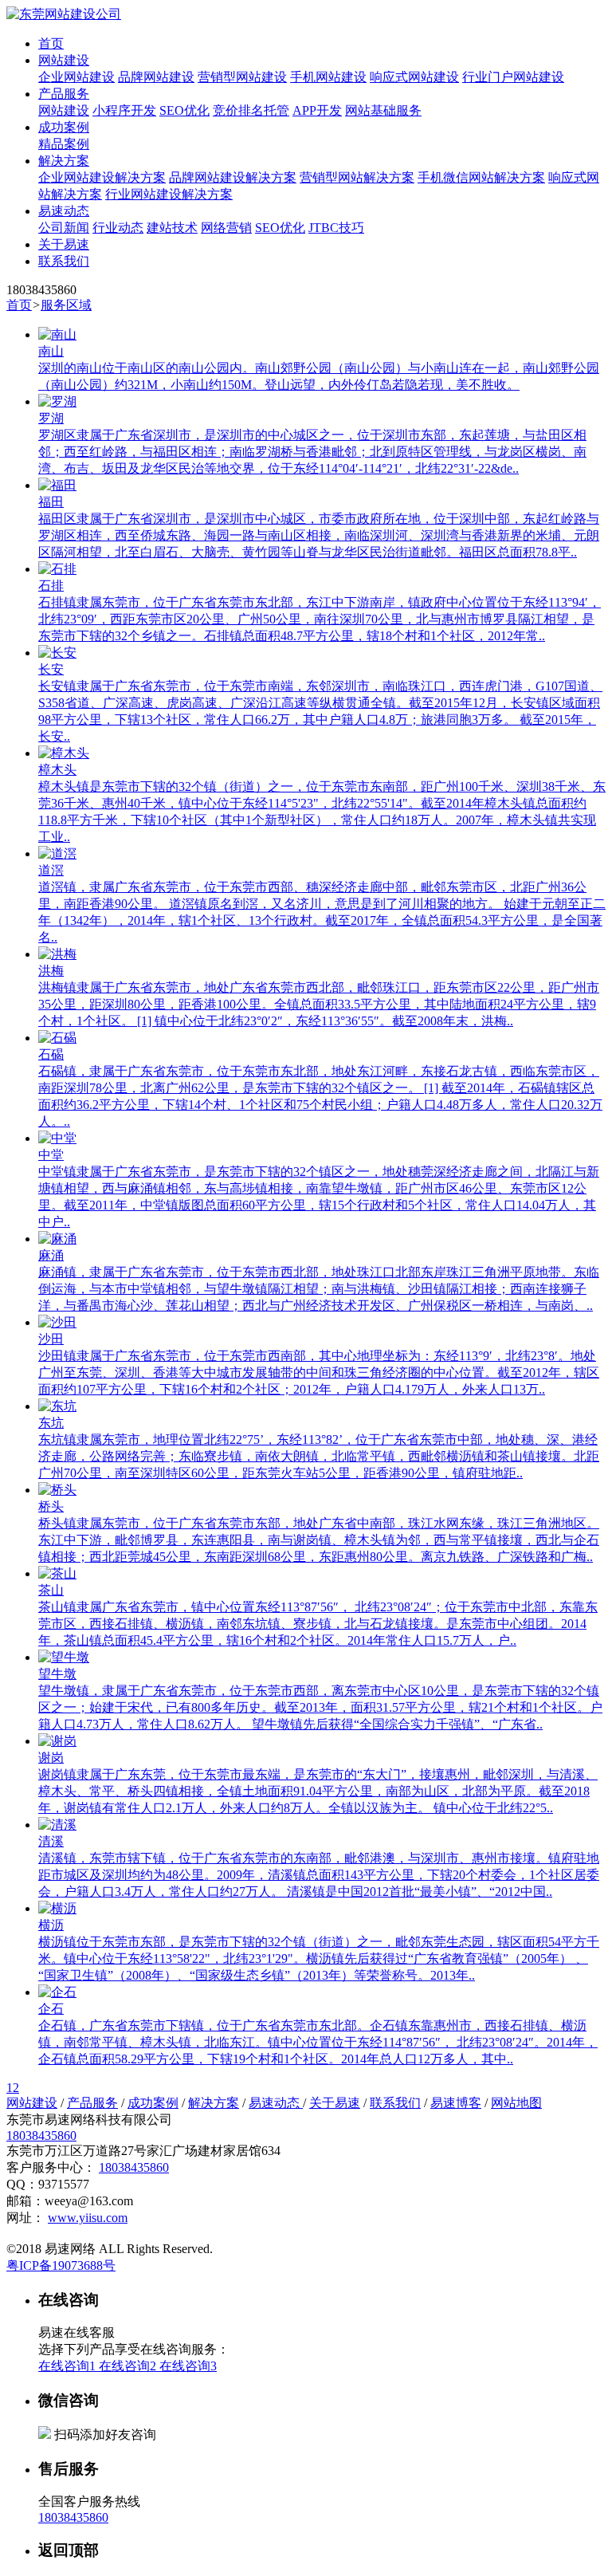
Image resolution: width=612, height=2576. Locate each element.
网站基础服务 (383, 110)
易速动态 (64, 211)
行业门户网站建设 (513, 77)
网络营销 (226, 228)
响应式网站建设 (414, 77)
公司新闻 (64, 228)
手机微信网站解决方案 (481, 177)
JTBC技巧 (336, 228)
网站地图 (516, 2103)
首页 (51, 43)
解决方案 (64, 161)
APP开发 (317, 110)
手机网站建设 (328, 77)
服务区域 (66, 305)
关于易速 (64, 244)
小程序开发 (124, 110)
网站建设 (64, 60)
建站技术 (172, 228)
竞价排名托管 (251, 110)
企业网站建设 (76, 77)
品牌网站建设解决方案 (233, 177)
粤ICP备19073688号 (61, 2265)
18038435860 (41, 2136)
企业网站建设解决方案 (102, 177)
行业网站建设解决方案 (169, 194)
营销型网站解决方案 (357, 177)
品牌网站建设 (156, 77)
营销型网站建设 (242, 77)
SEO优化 (184, 110)
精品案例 (64, 144)
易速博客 (456, 2103)
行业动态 (118, 228)
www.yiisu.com (88, 2218)
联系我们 (64, 261)
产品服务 (64, 94)
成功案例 (64, 127)
